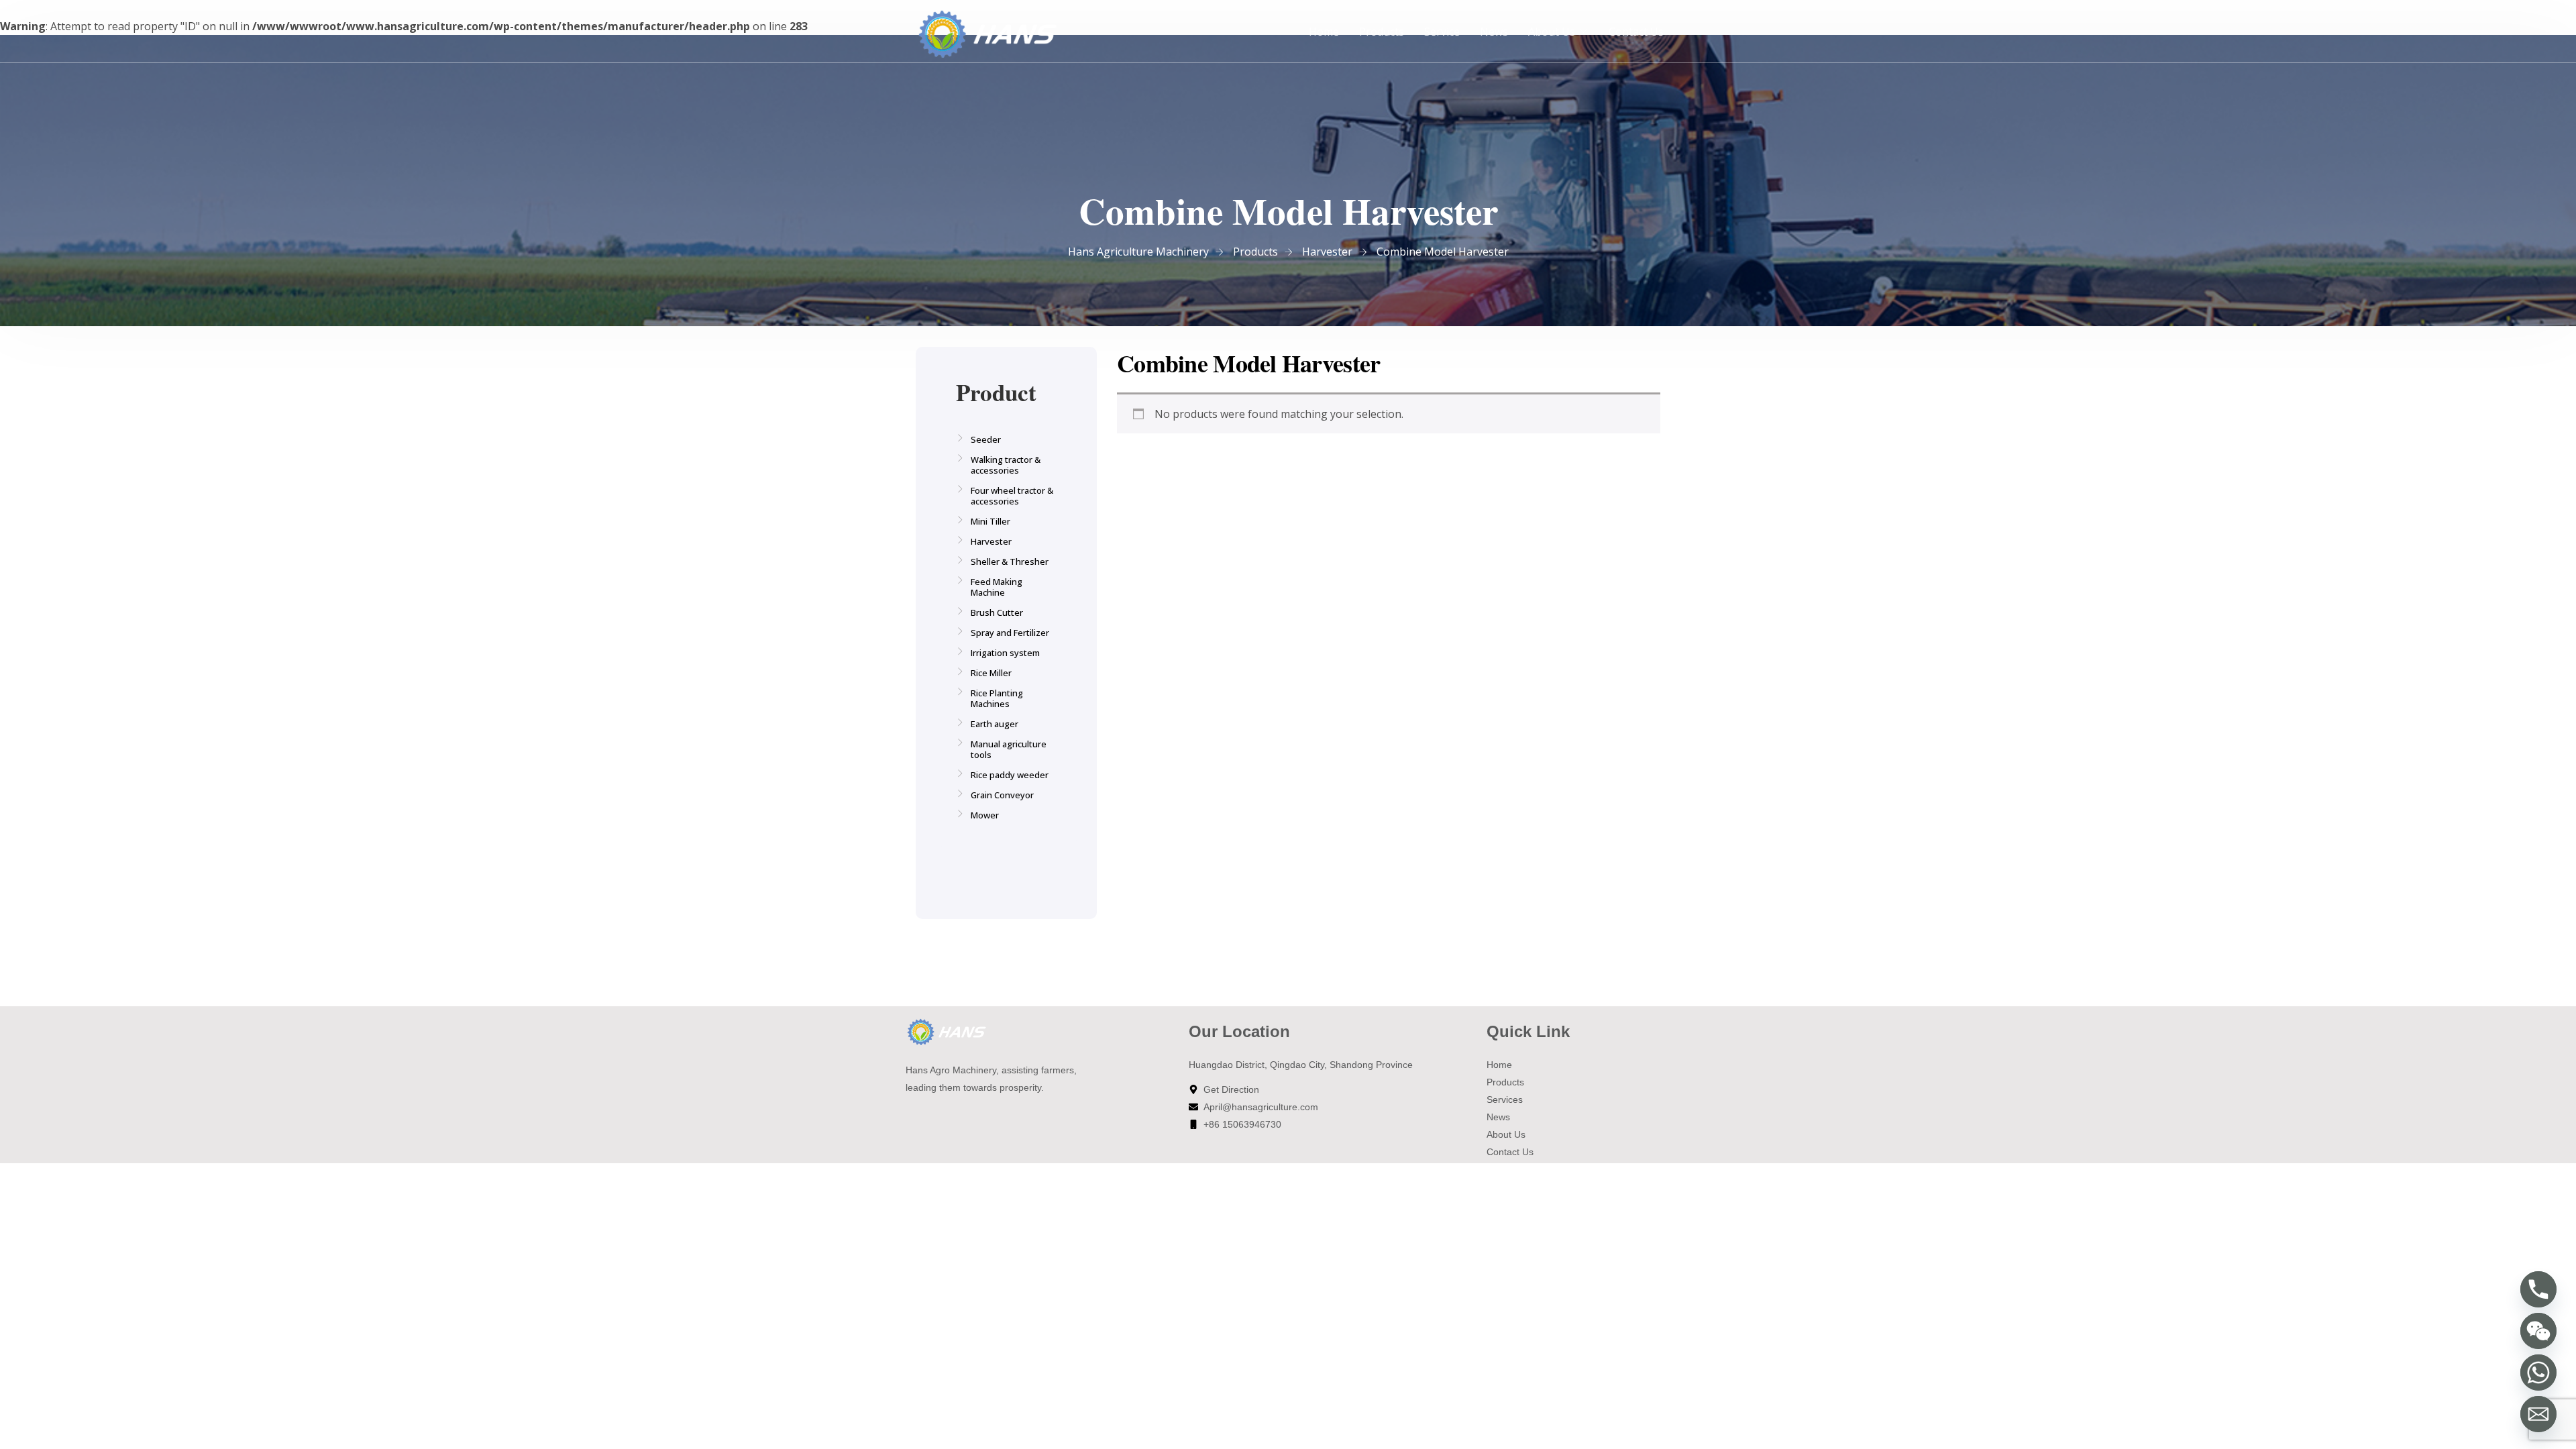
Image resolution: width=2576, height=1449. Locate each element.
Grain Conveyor (1002, 795)
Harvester (991, 541)
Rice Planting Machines (997, 698)
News (1494, 32)
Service (1442, 32)
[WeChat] (2538, 1331)
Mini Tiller (990, 521)
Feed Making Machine (997, 587)
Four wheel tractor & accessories (1012, 496)
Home (1324, 32)
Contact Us (1636, 32)
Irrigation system (1005, 653)
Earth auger (995, 724)
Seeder (986, 439)
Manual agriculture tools (1009, 749)
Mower (985, 815)
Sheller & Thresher (1010, 561)
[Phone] (2538, 1289)
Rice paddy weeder (1010, 775)
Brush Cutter (997, 612)
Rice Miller (991, 673)
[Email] (2538, 1414)
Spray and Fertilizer (1010, 633)
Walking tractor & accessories (1006, 465)
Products (1382, 32)
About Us (1552, 32)
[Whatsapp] (2538, 1373)
